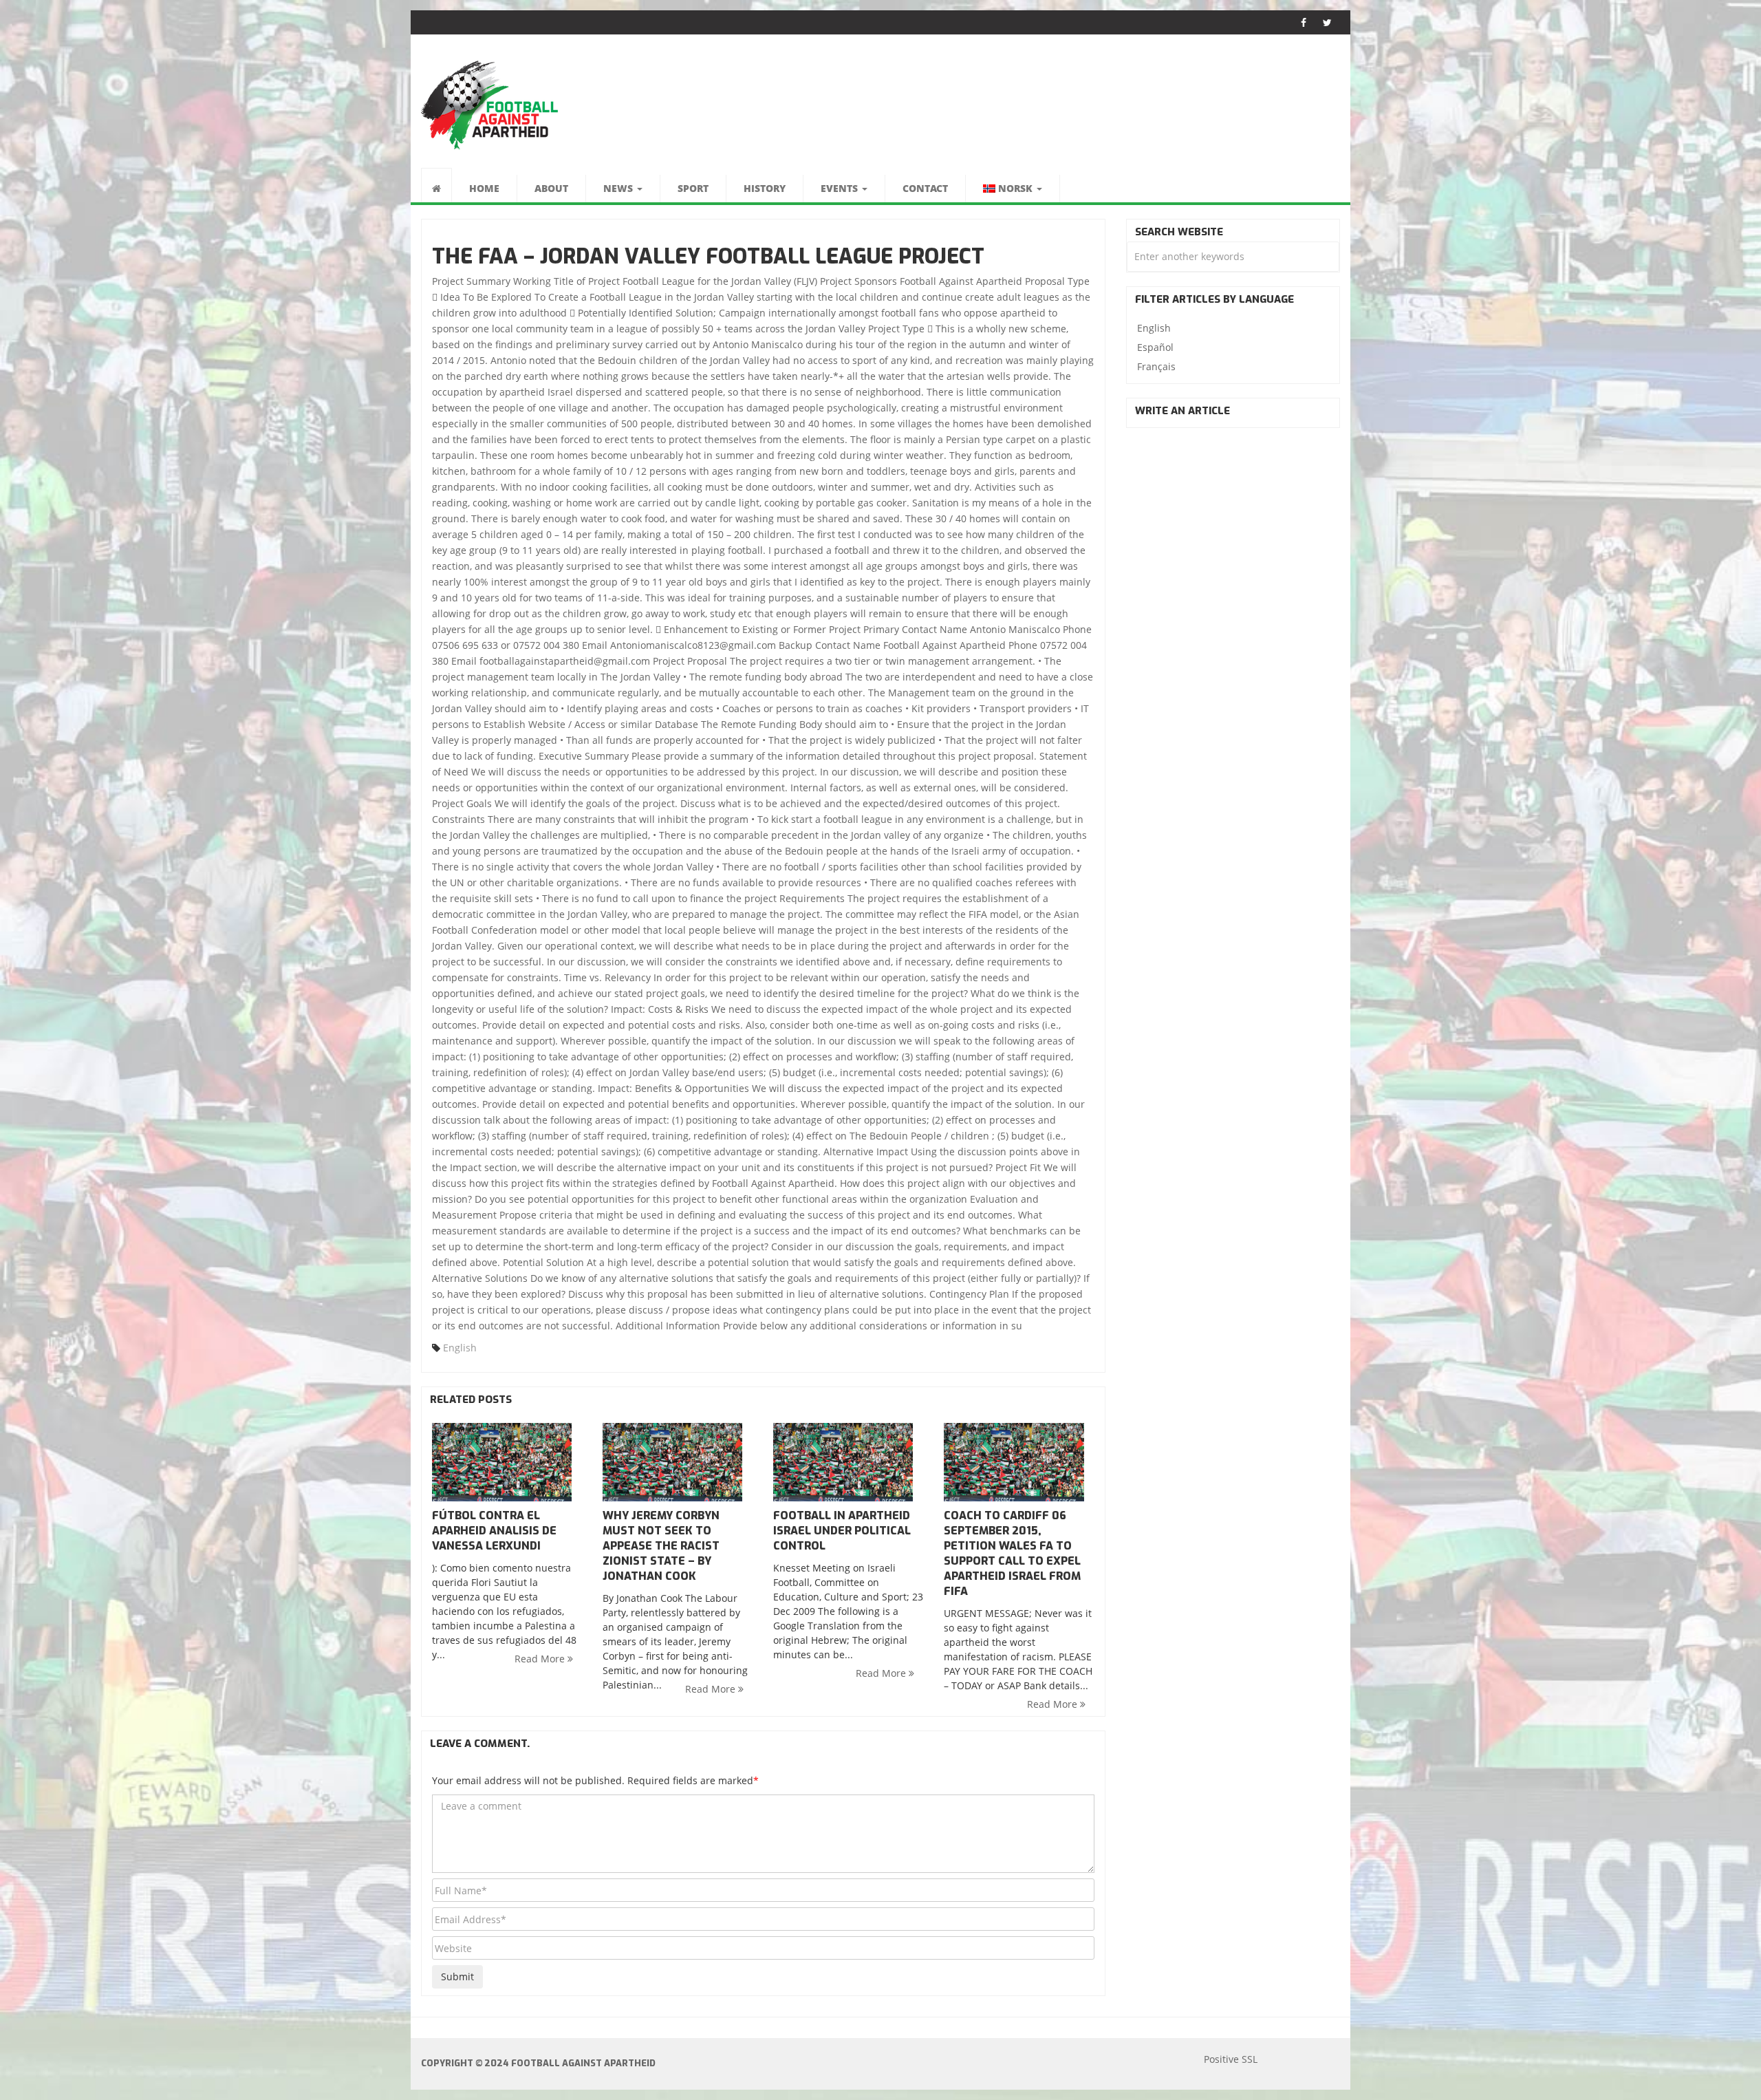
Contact (925, 188)
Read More (541, 1659)
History (765, 188)
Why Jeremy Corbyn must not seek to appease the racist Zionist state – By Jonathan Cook (661, 1546)
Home (484, 188)
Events (841, 188)
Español (1155, 347)
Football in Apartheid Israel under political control (842, 1531)
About (551, 188)
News (619, 188)
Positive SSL (1231, 2059)
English (460, 1348)
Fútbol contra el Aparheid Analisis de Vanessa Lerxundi (494, 1531)
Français (1156, 366)
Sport (693, 188)
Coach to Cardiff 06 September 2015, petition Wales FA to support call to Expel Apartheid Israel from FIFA (1012, 1553)
